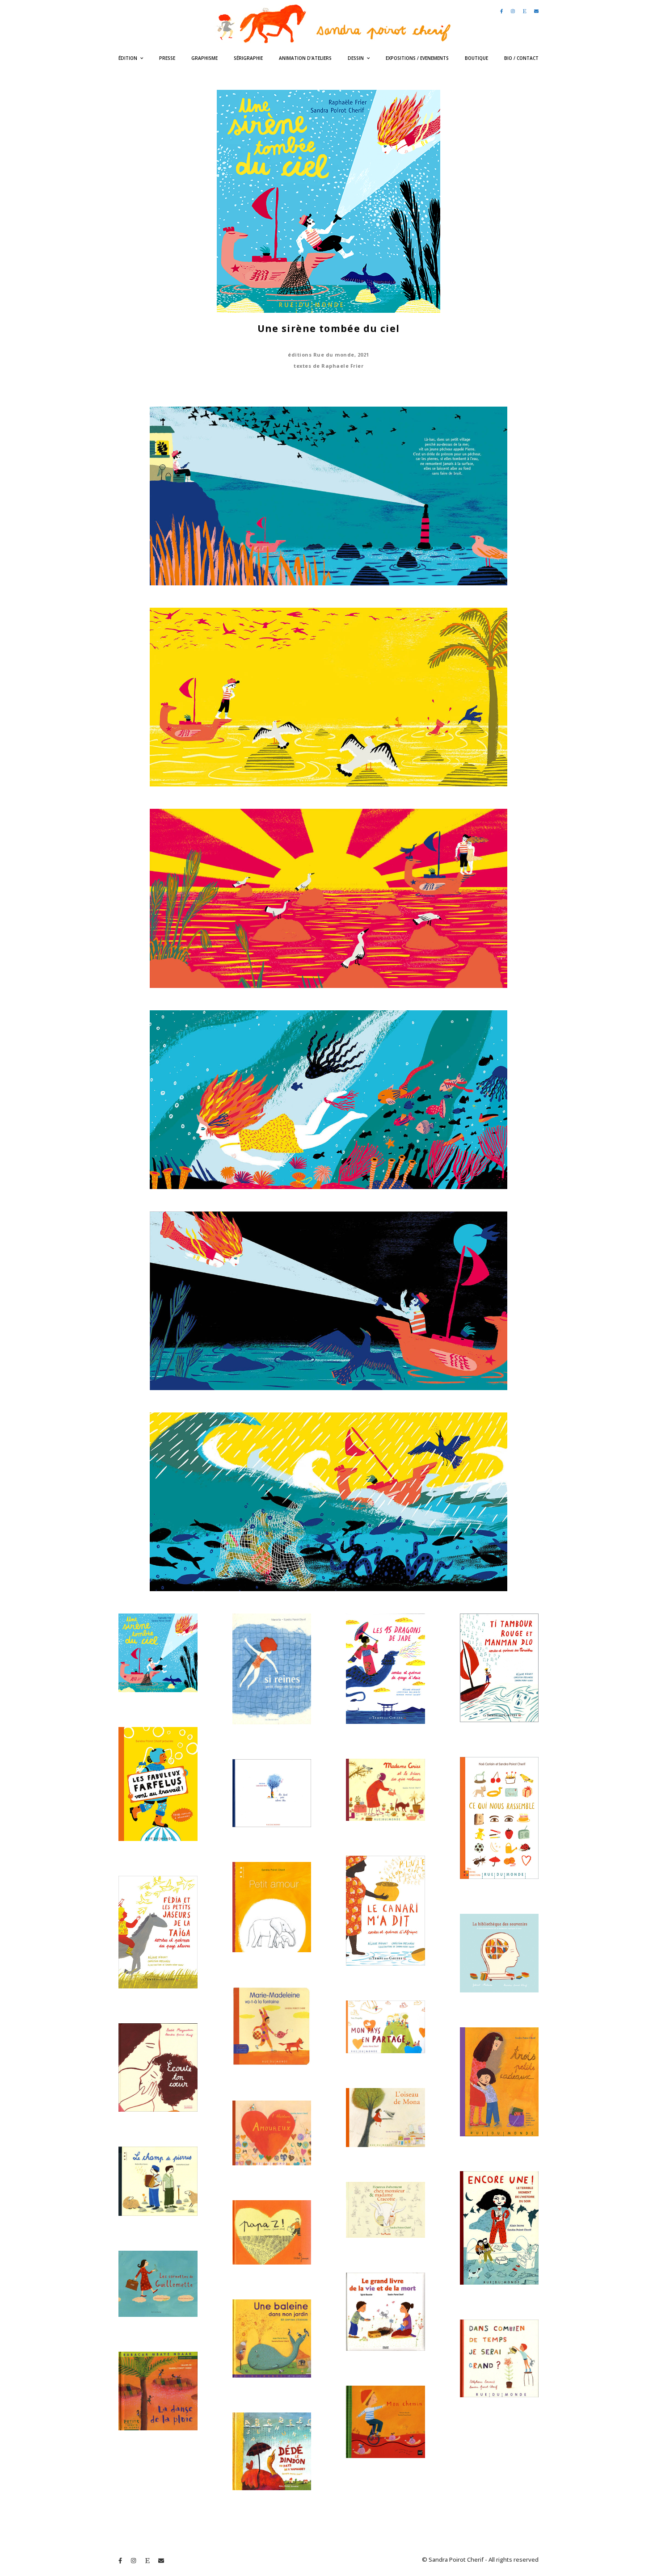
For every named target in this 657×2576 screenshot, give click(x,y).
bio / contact (521, 58)
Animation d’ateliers (305, 58)
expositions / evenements (417, 58)
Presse (167, 58)
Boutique (476, 58)
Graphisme (204, 58)
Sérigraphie (248, 58)
